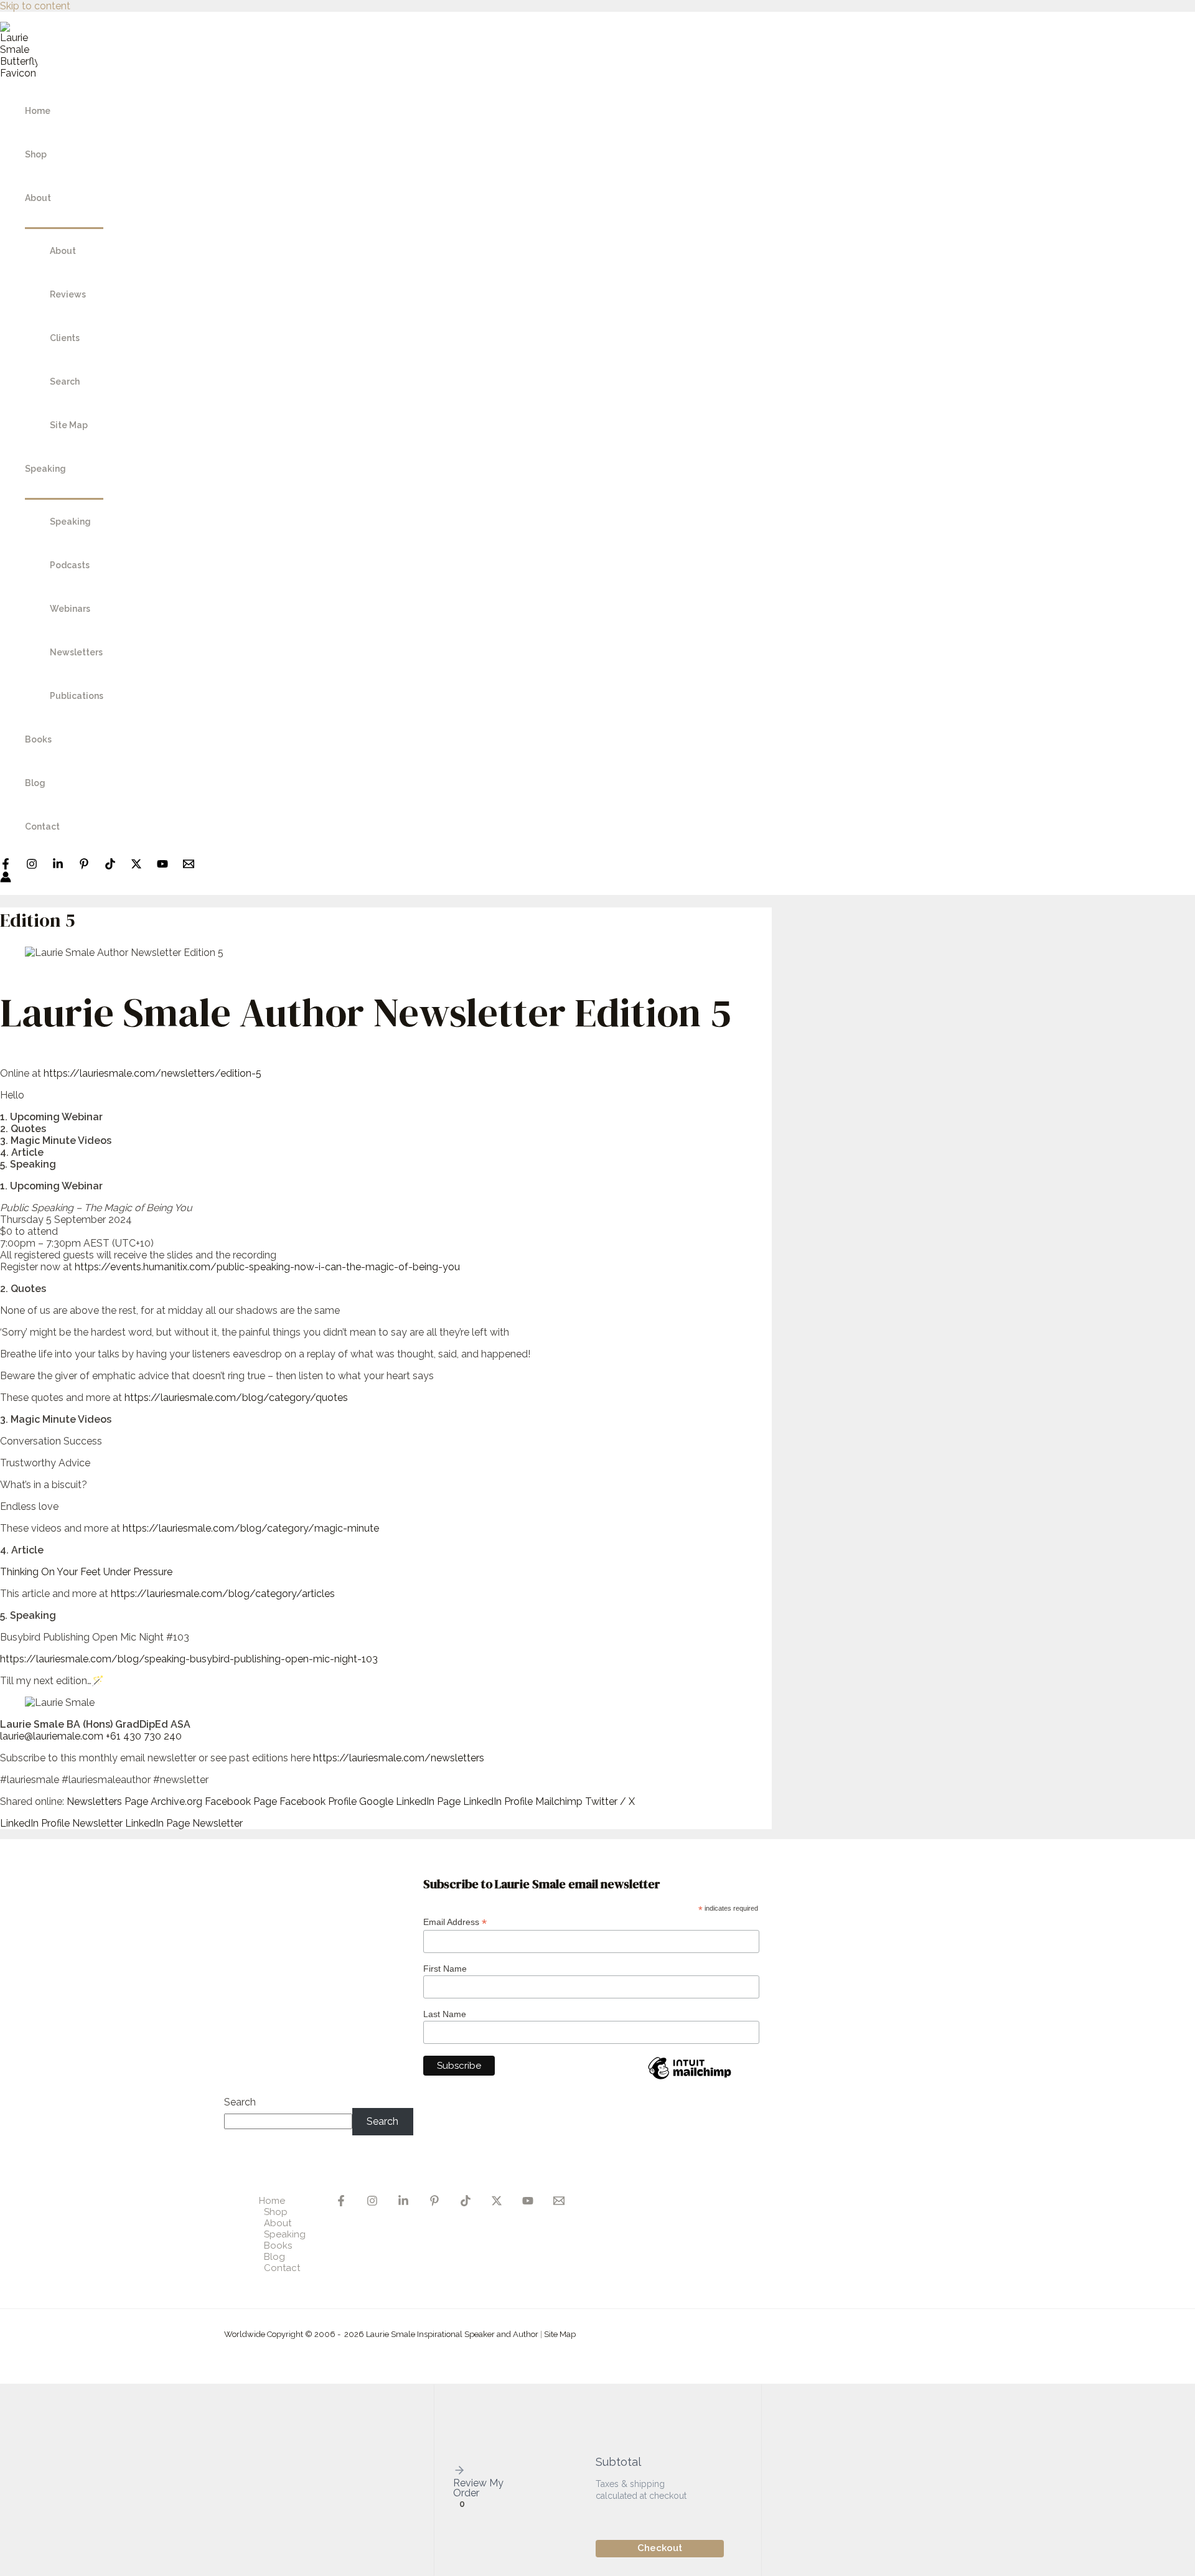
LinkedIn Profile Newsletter (61, 1823)
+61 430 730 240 (144, 1736)
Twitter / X (610, 1801)
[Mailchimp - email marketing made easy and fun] (690, 2079)
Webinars (70, 609)
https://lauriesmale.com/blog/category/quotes (236, 1398)
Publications (77, 696)
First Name (445, 1969)
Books (38, 739)
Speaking (45, 469)
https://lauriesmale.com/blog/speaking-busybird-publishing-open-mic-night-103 (189, 1659)
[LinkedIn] (58, 866)
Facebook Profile (318, 1801)
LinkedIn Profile (498, 1801)
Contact (42, 827)
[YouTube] (162, 866)
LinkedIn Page (428, 1801)
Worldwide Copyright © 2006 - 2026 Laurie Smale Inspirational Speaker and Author (381, 2334)
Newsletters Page (107, 1801)
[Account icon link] (6, 878)
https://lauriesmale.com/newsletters (399, 1758)
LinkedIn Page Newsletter (184, 1823)
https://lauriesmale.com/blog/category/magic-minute (251, 1528)
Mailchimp (559, 1801)
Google (376, 1801)
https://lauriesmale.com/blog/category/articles (223, 1594)
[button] (482, 2471)
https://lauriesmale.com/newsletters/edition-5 (152, 1073)
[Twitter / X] (136, 866)
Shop (36, 154)
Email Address (455, 1922)
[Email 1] (189, 866)
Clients (65, 338)
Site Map (69, 425)
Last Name (445, 2014)
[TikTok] (110, 866)
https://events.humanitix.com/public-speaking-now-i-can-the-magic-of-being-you (267, 1267)
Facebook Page (241, 1801)
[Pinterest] (84, 866)
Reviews (68, 294)
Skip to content (35, 6)
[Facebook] (6, 866)
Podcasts (70, 565)
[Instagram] (32, 866)
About (38, 198)
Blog (35, 783)
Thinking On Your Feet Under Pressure (86, 1572)
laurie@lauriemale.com (52, 1736)
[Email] (559, 2203)
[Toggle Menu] (64, 224)
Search (65, 382)
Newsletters (76, 652)
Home (38, 111)
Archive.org (176, 1801)
